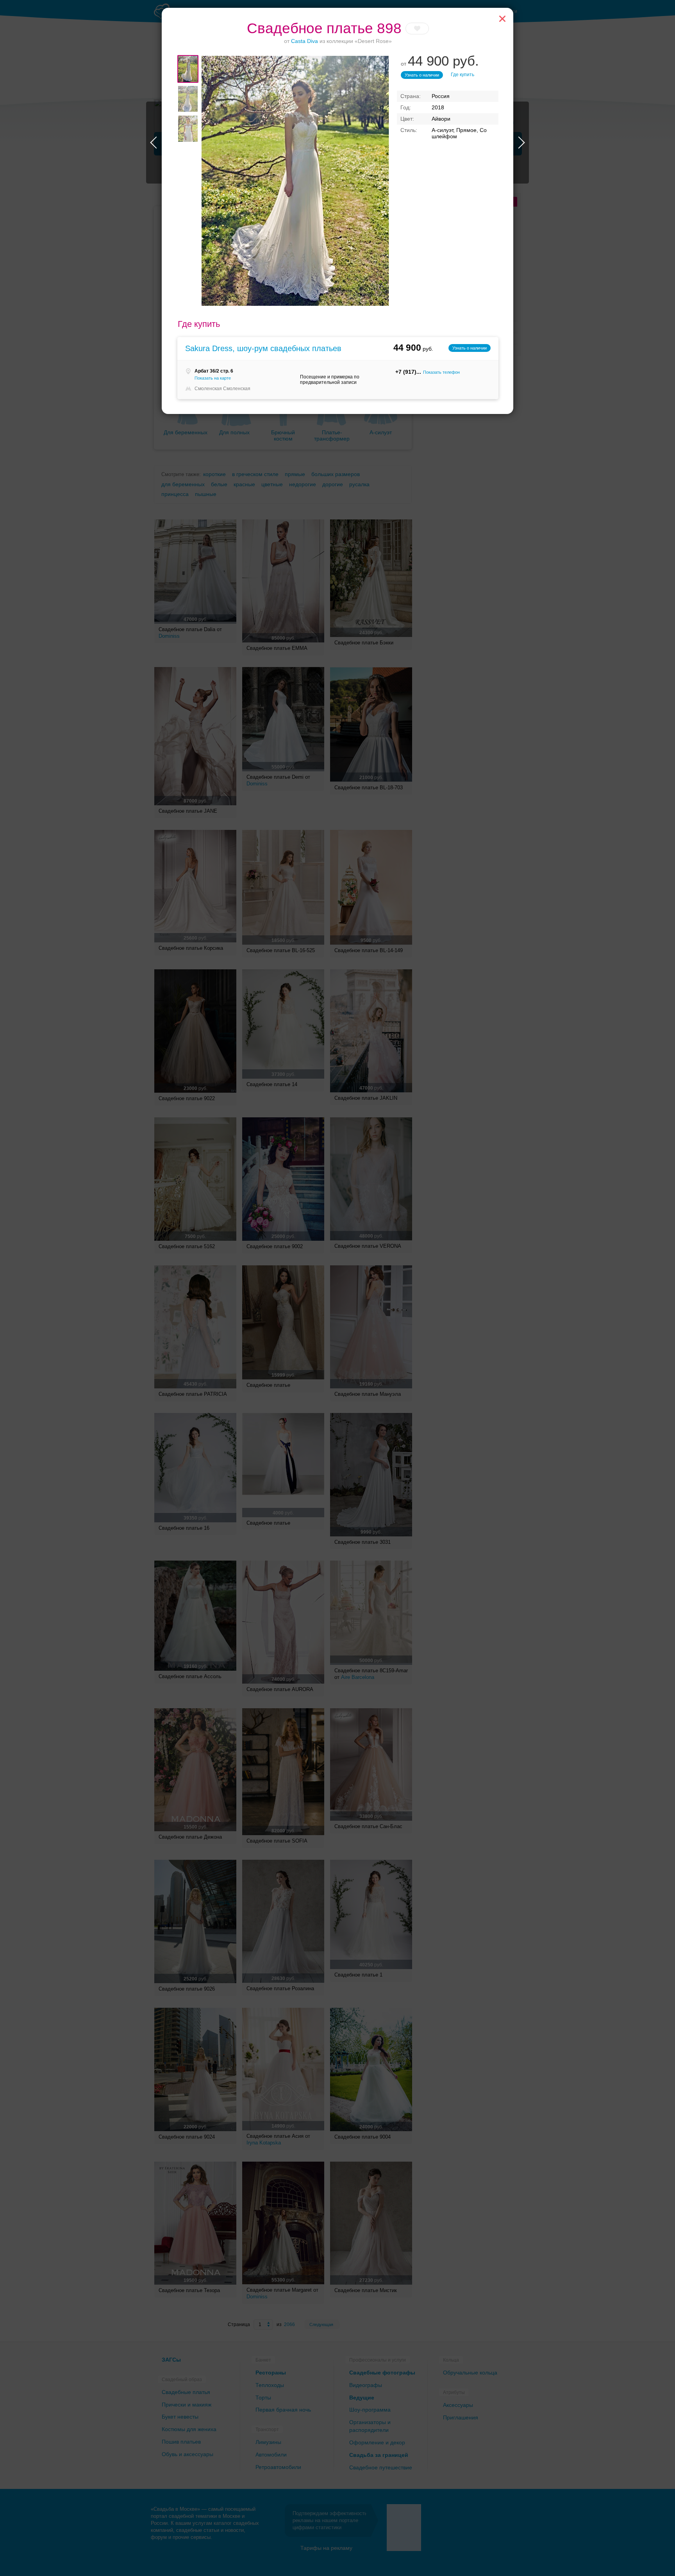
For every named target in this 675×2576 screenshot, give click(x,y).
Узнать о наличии (422, 75)
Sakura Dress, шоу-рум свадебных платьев (263, 348)
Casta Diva (304, 41)
